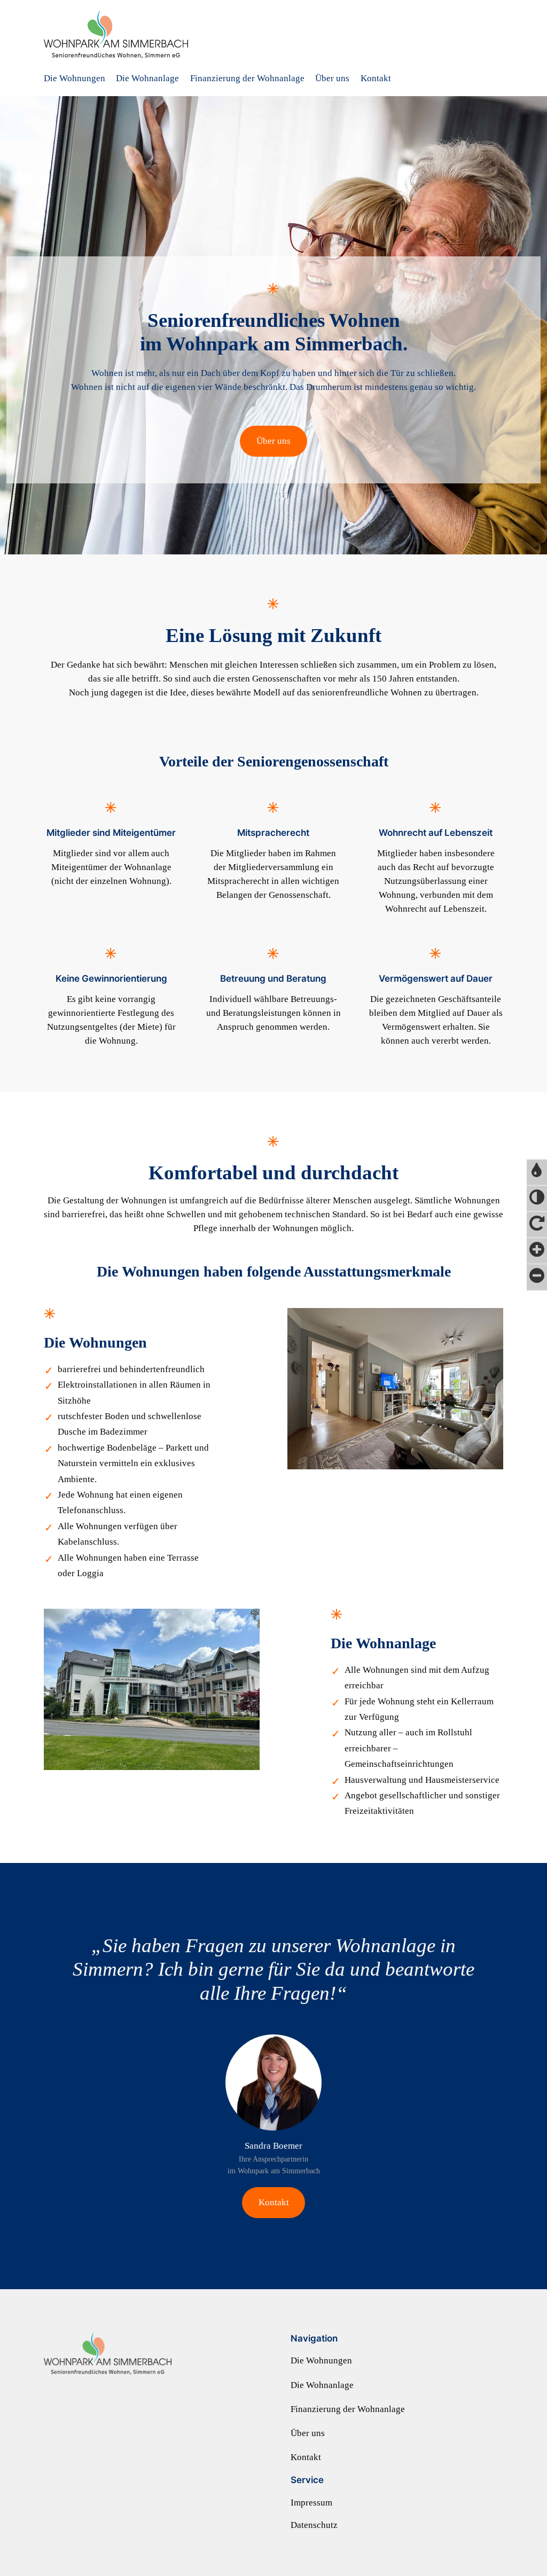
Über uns (273, 441)
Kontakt (274, 2202)
